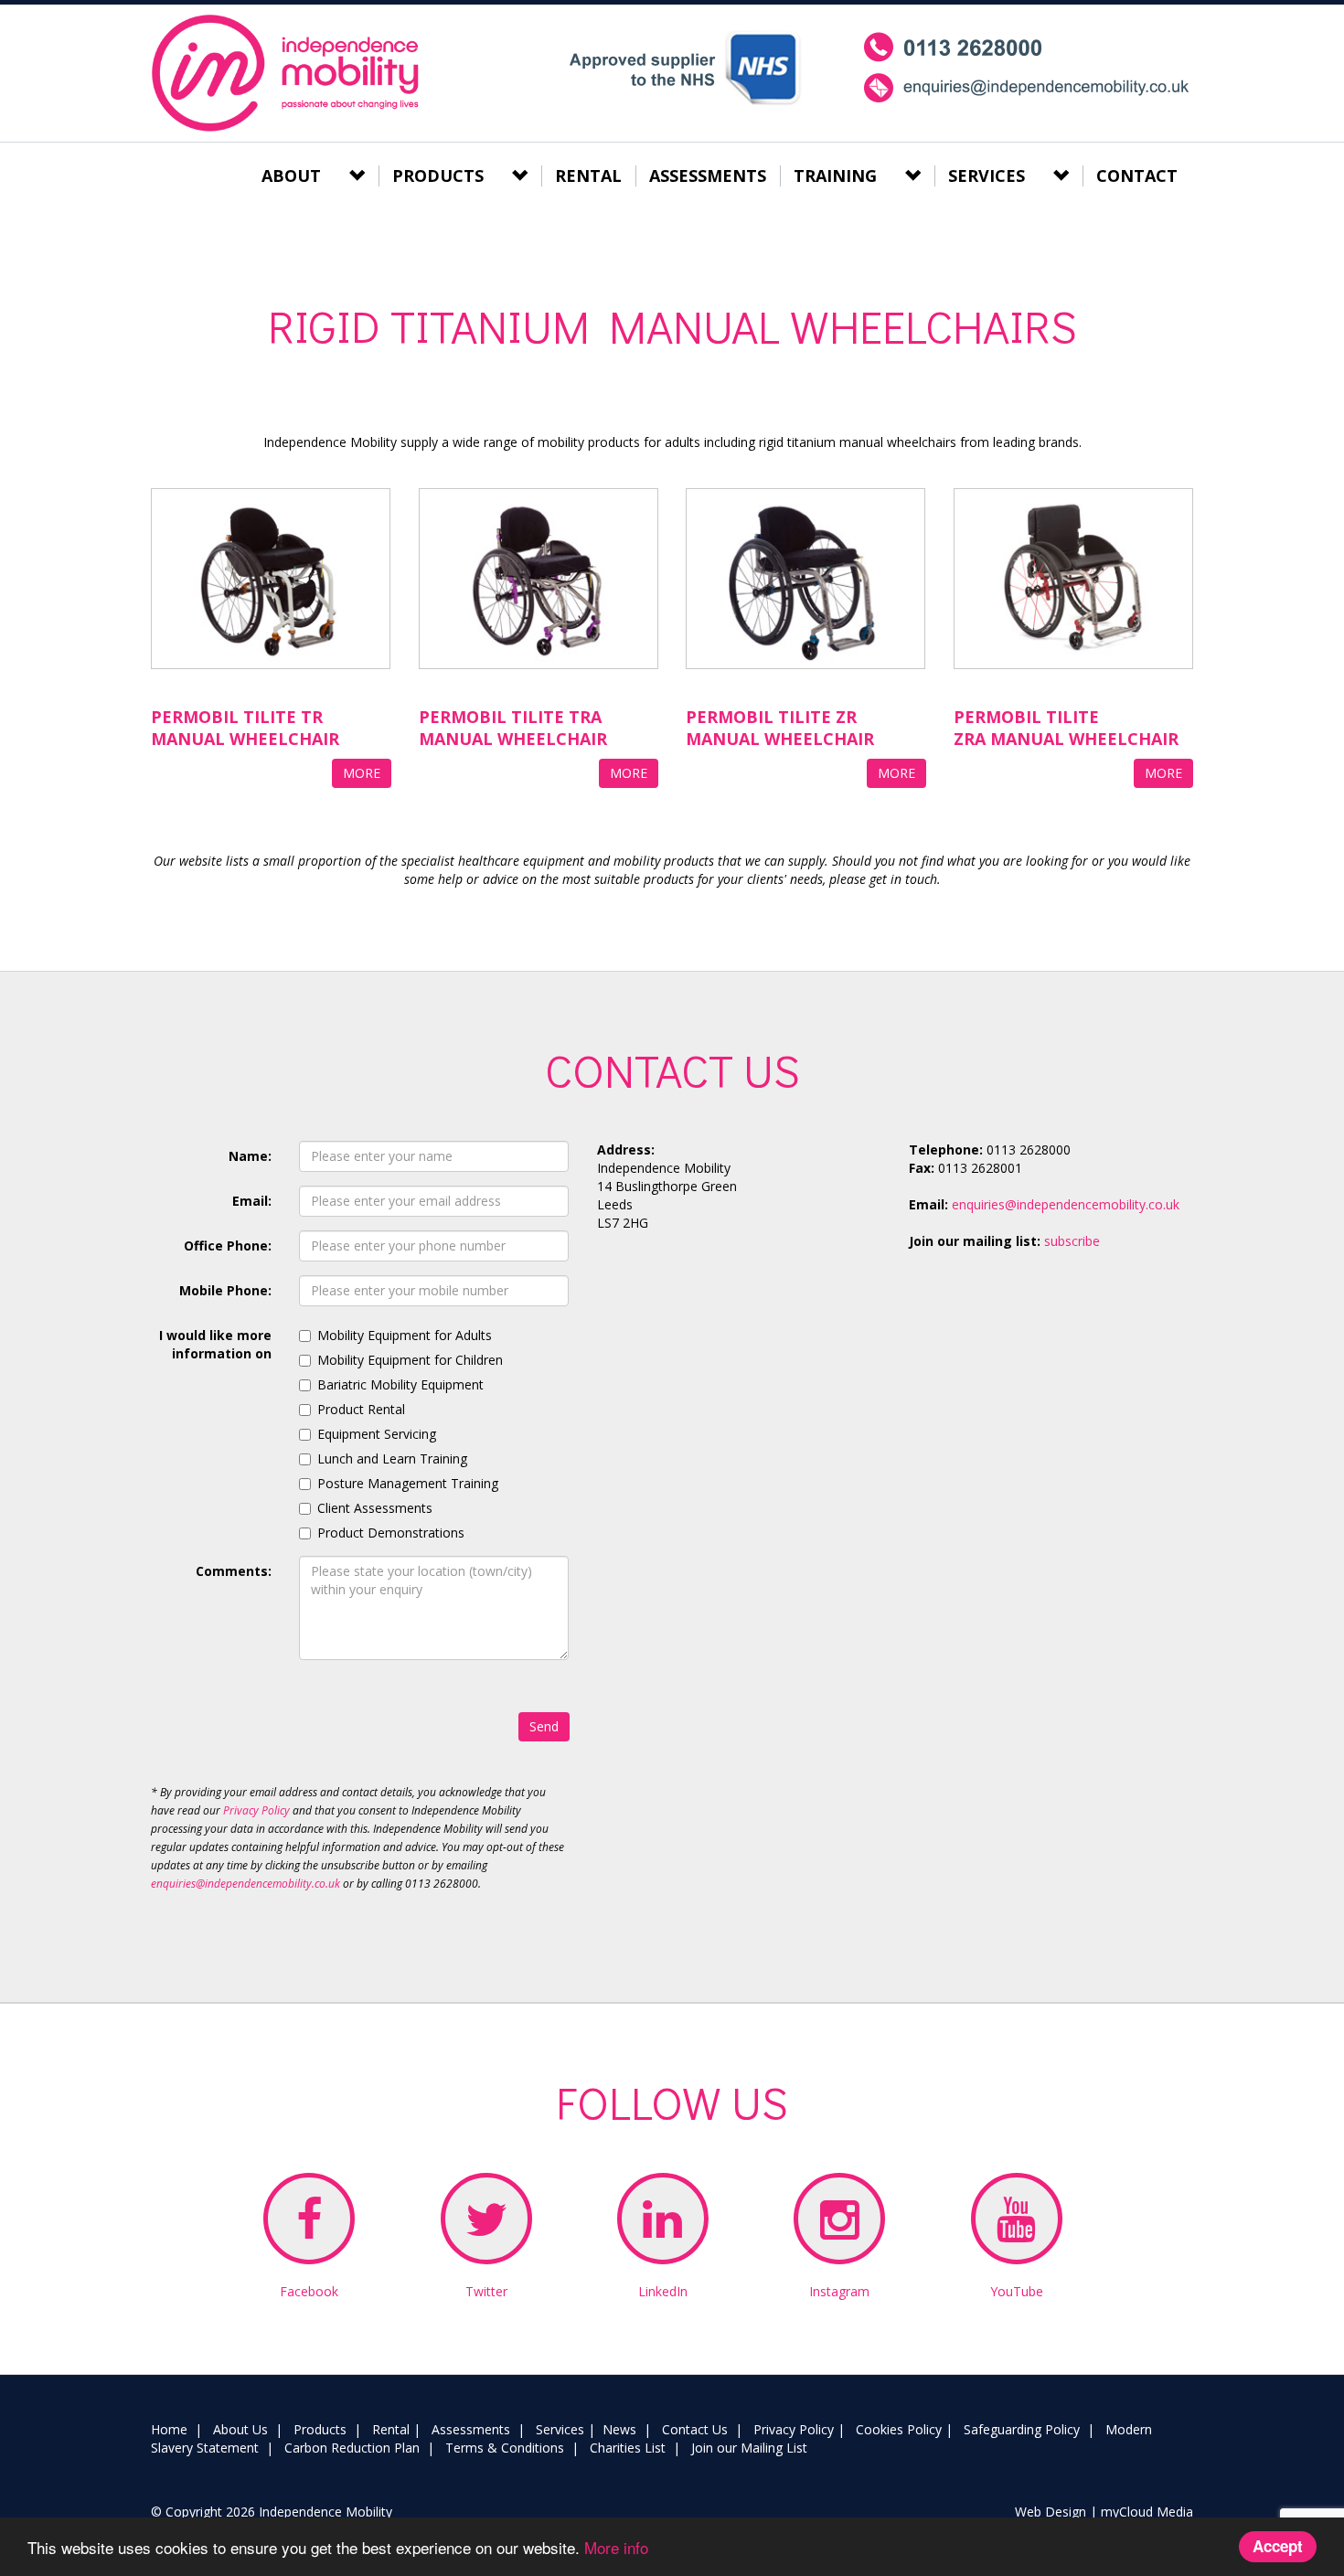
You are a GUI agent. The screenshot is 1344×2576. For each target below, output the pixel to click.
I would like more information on (215, 1344)
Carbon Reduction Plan (352, 2448)
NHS (684, 68)
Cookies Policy (899, 2429)
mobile (1027, 68)
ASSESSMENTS (708, 176)
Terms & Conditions (505, 2448)
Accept (1278, 2546)
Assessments (471, 2429)
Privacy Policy (256, 1810)
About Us (240, 2429)
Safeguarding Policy (1022, 2429)
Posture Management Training (408, 1483)
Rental (391, 2429)
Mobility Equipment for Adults (405, 1335)
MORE (362, 773)
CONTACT (1137, 176)
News (619, 2429)
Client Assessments (375, 1508)
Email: (252, 1201)
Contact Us (695, 2429)
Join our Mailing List (749, 2448)
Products (320, 2429)
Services (560, 2429)
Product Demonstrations (391, 1533)
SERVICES (987, 176)
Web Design (1051, 2512)
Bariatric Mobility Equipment (400, 1384)
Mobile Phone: (225, 1290)
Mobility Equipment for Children (410, 1360)
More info (616, 2547)
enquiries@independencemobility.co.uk (245, 1884)
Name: (250, 1156)
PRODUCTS (438, 176)
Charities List (628, 2448)
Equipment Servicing (377, 1434)
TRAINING (835, 176)
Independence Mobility (288, 73)
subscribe (1072, 1241)
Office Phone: (228, 1245)
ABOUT (291, 176)
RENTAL (588, 176)
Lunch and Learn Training (392, 1458)
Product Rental (361, 1409)
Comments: (234, 1571)
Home (169, 2429)
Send (544, 1726)
